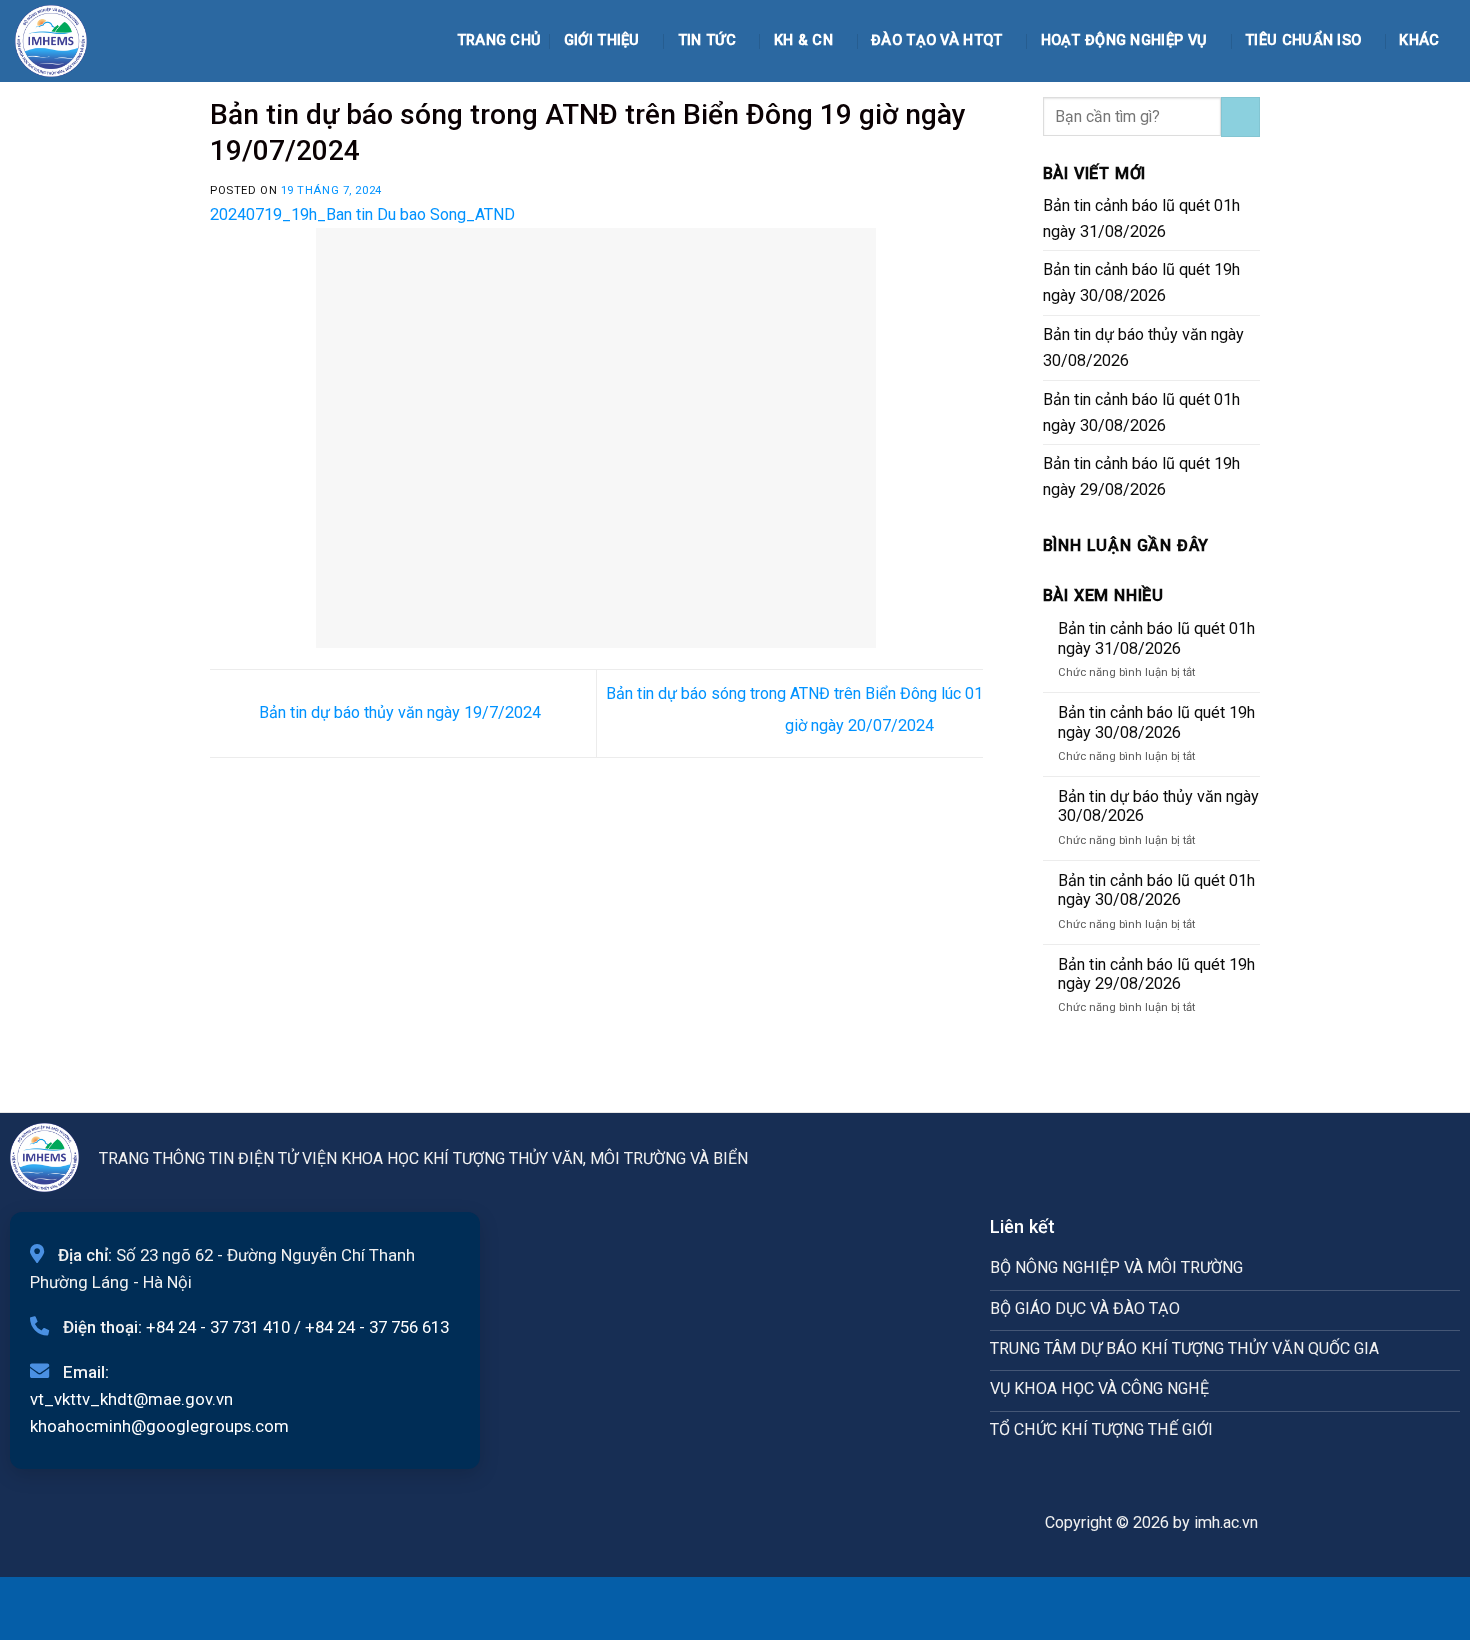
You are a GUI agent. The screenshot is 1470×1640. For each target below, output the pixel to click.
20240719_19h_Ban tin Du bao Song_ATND (362, 214)
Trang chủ (499, 40)
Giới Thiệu (602, 40)
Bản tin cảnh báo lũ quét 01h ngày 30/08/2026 (1141, 412)
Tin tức (707, 40)
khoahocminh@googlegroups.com (159, 1426)
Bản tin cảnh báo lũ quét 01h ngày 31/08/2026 (1141, 218)
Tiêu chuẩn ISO (1303, 40)
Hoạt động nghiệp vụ (1124, 40)
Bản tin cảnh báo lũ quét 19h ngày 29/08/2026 (1141, 476)
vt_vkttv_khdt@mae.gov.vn (131, 1399)
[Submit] (1240, 117)
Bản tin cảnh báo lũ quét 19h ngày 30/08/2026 (1141, 282)
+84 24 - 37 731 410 (218, 1327)
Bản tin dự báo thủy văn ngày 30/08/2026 (1143, 347)
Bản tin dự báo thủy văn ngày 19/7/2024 (398, 712)
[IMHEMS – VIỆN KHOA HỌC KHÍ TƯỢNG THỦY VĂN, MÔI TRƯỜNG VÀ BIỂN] (65, 41)
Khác (1419, 40)
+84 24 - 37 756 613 (377, 1327)
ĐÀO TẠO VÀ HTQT (936, 40)
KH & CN (803, 40)
